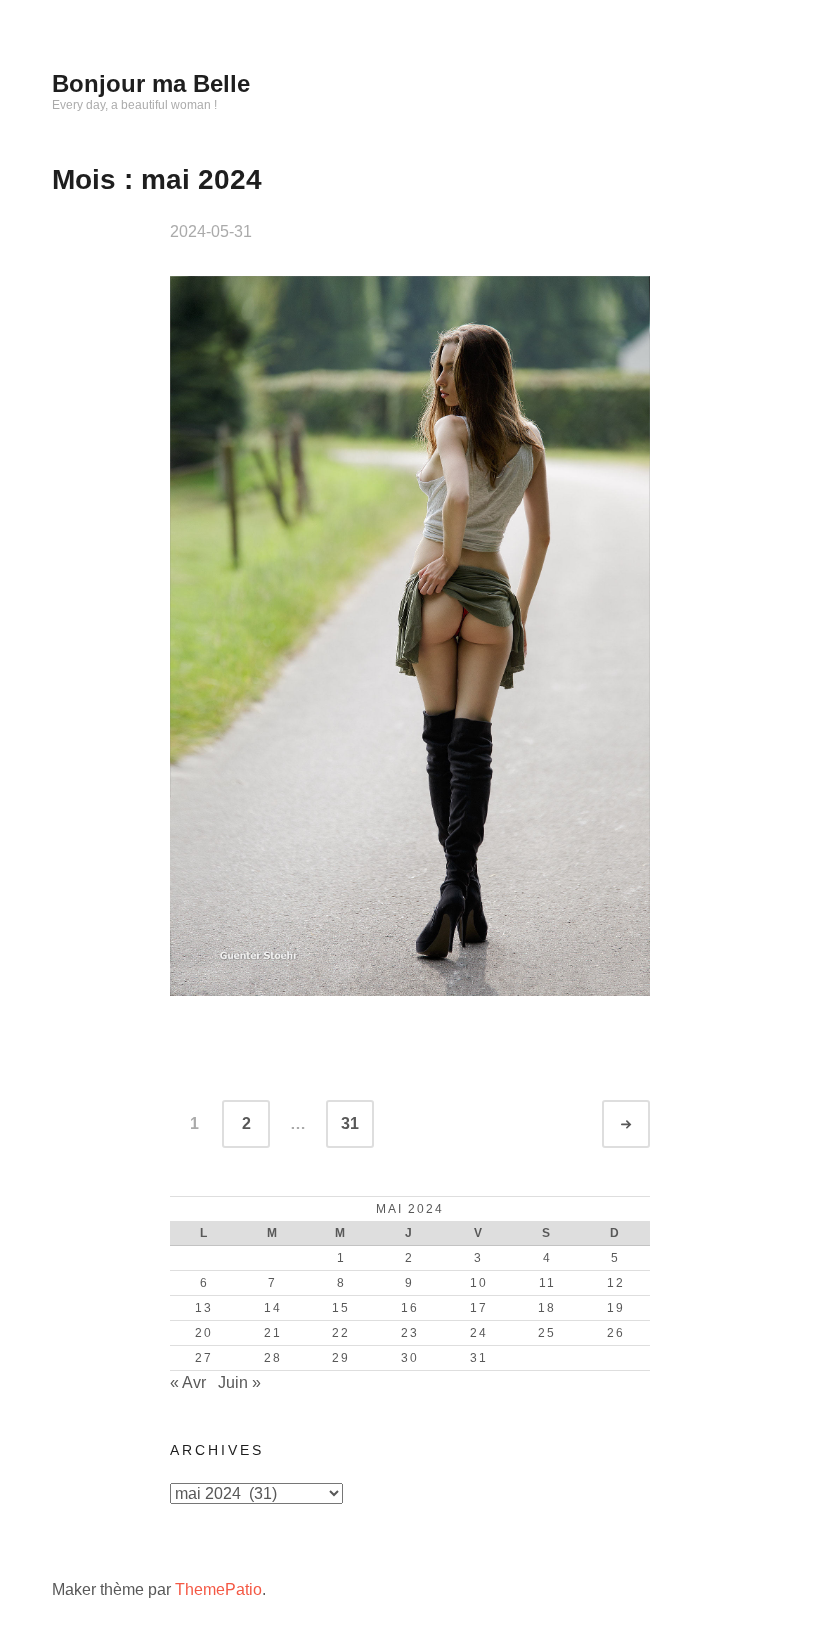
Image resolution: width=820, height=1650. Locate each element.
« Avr (188, 1382)
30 (410, 1358)
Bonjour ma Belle (151, 83)
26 (616, 1333)
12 (616, 1283)
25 (547, 1333)
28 (273, 1358)
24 (479, 1333)
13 (204, 1308)
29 (341, 1358)
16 (410, 1308)
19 (616, 1308)
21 (273, 1333)
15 (341, 1308)
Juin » (239, 1382)
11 (547, 1283)
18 (547, 1308)
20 (204, 1333)
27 (204, 1358)
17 (479, 1308)
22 (341, 1333)
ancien (644, 1124)
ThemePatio (218, 1589)
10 (479, 1283)
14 (273, 1308)
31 (350, 1123)
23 (410, 1333)
